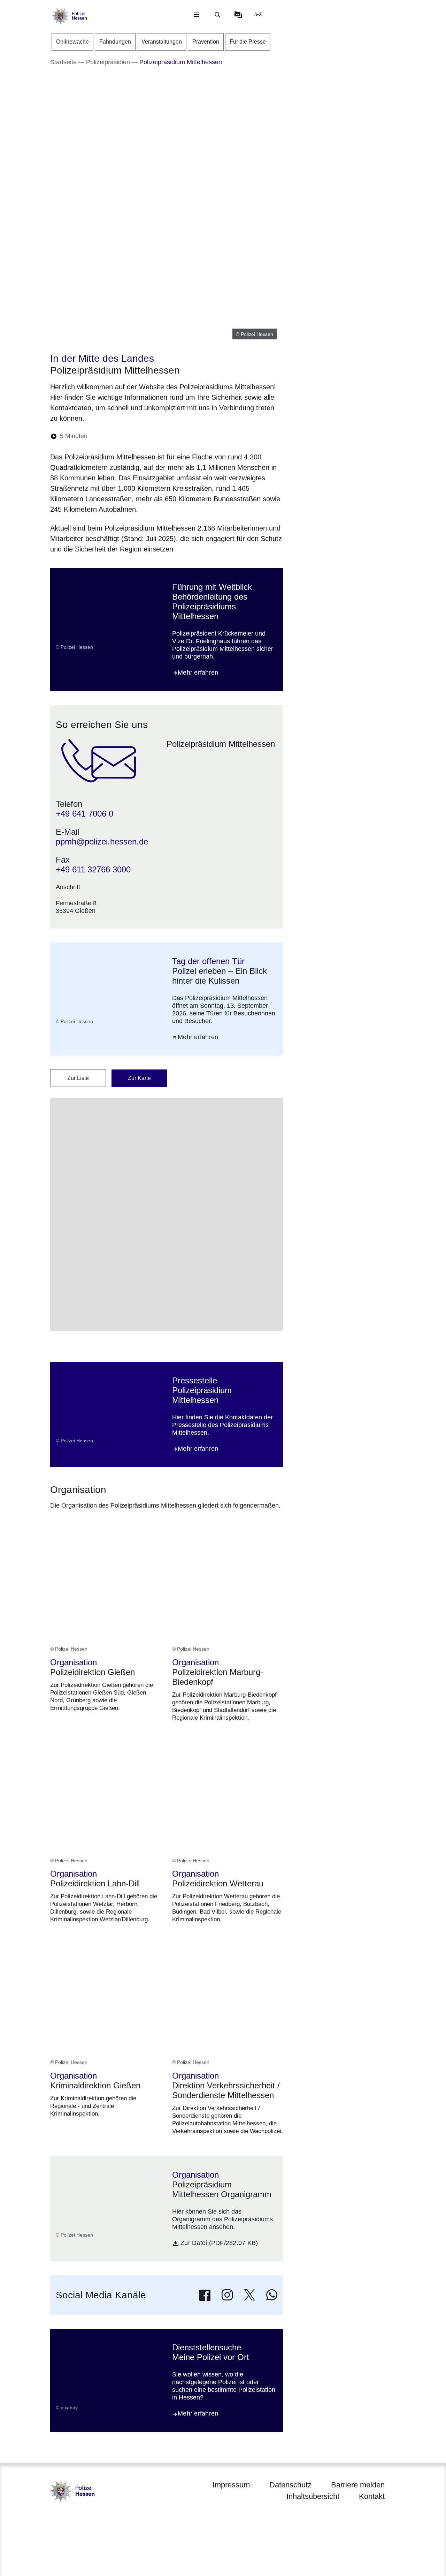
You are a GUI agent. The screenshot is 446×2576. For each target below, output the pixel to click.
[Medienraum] (238, 15)
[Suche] (217, 15)
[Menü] (197, 15)
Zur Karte (139, 1078)
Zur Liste (78, 1078)
